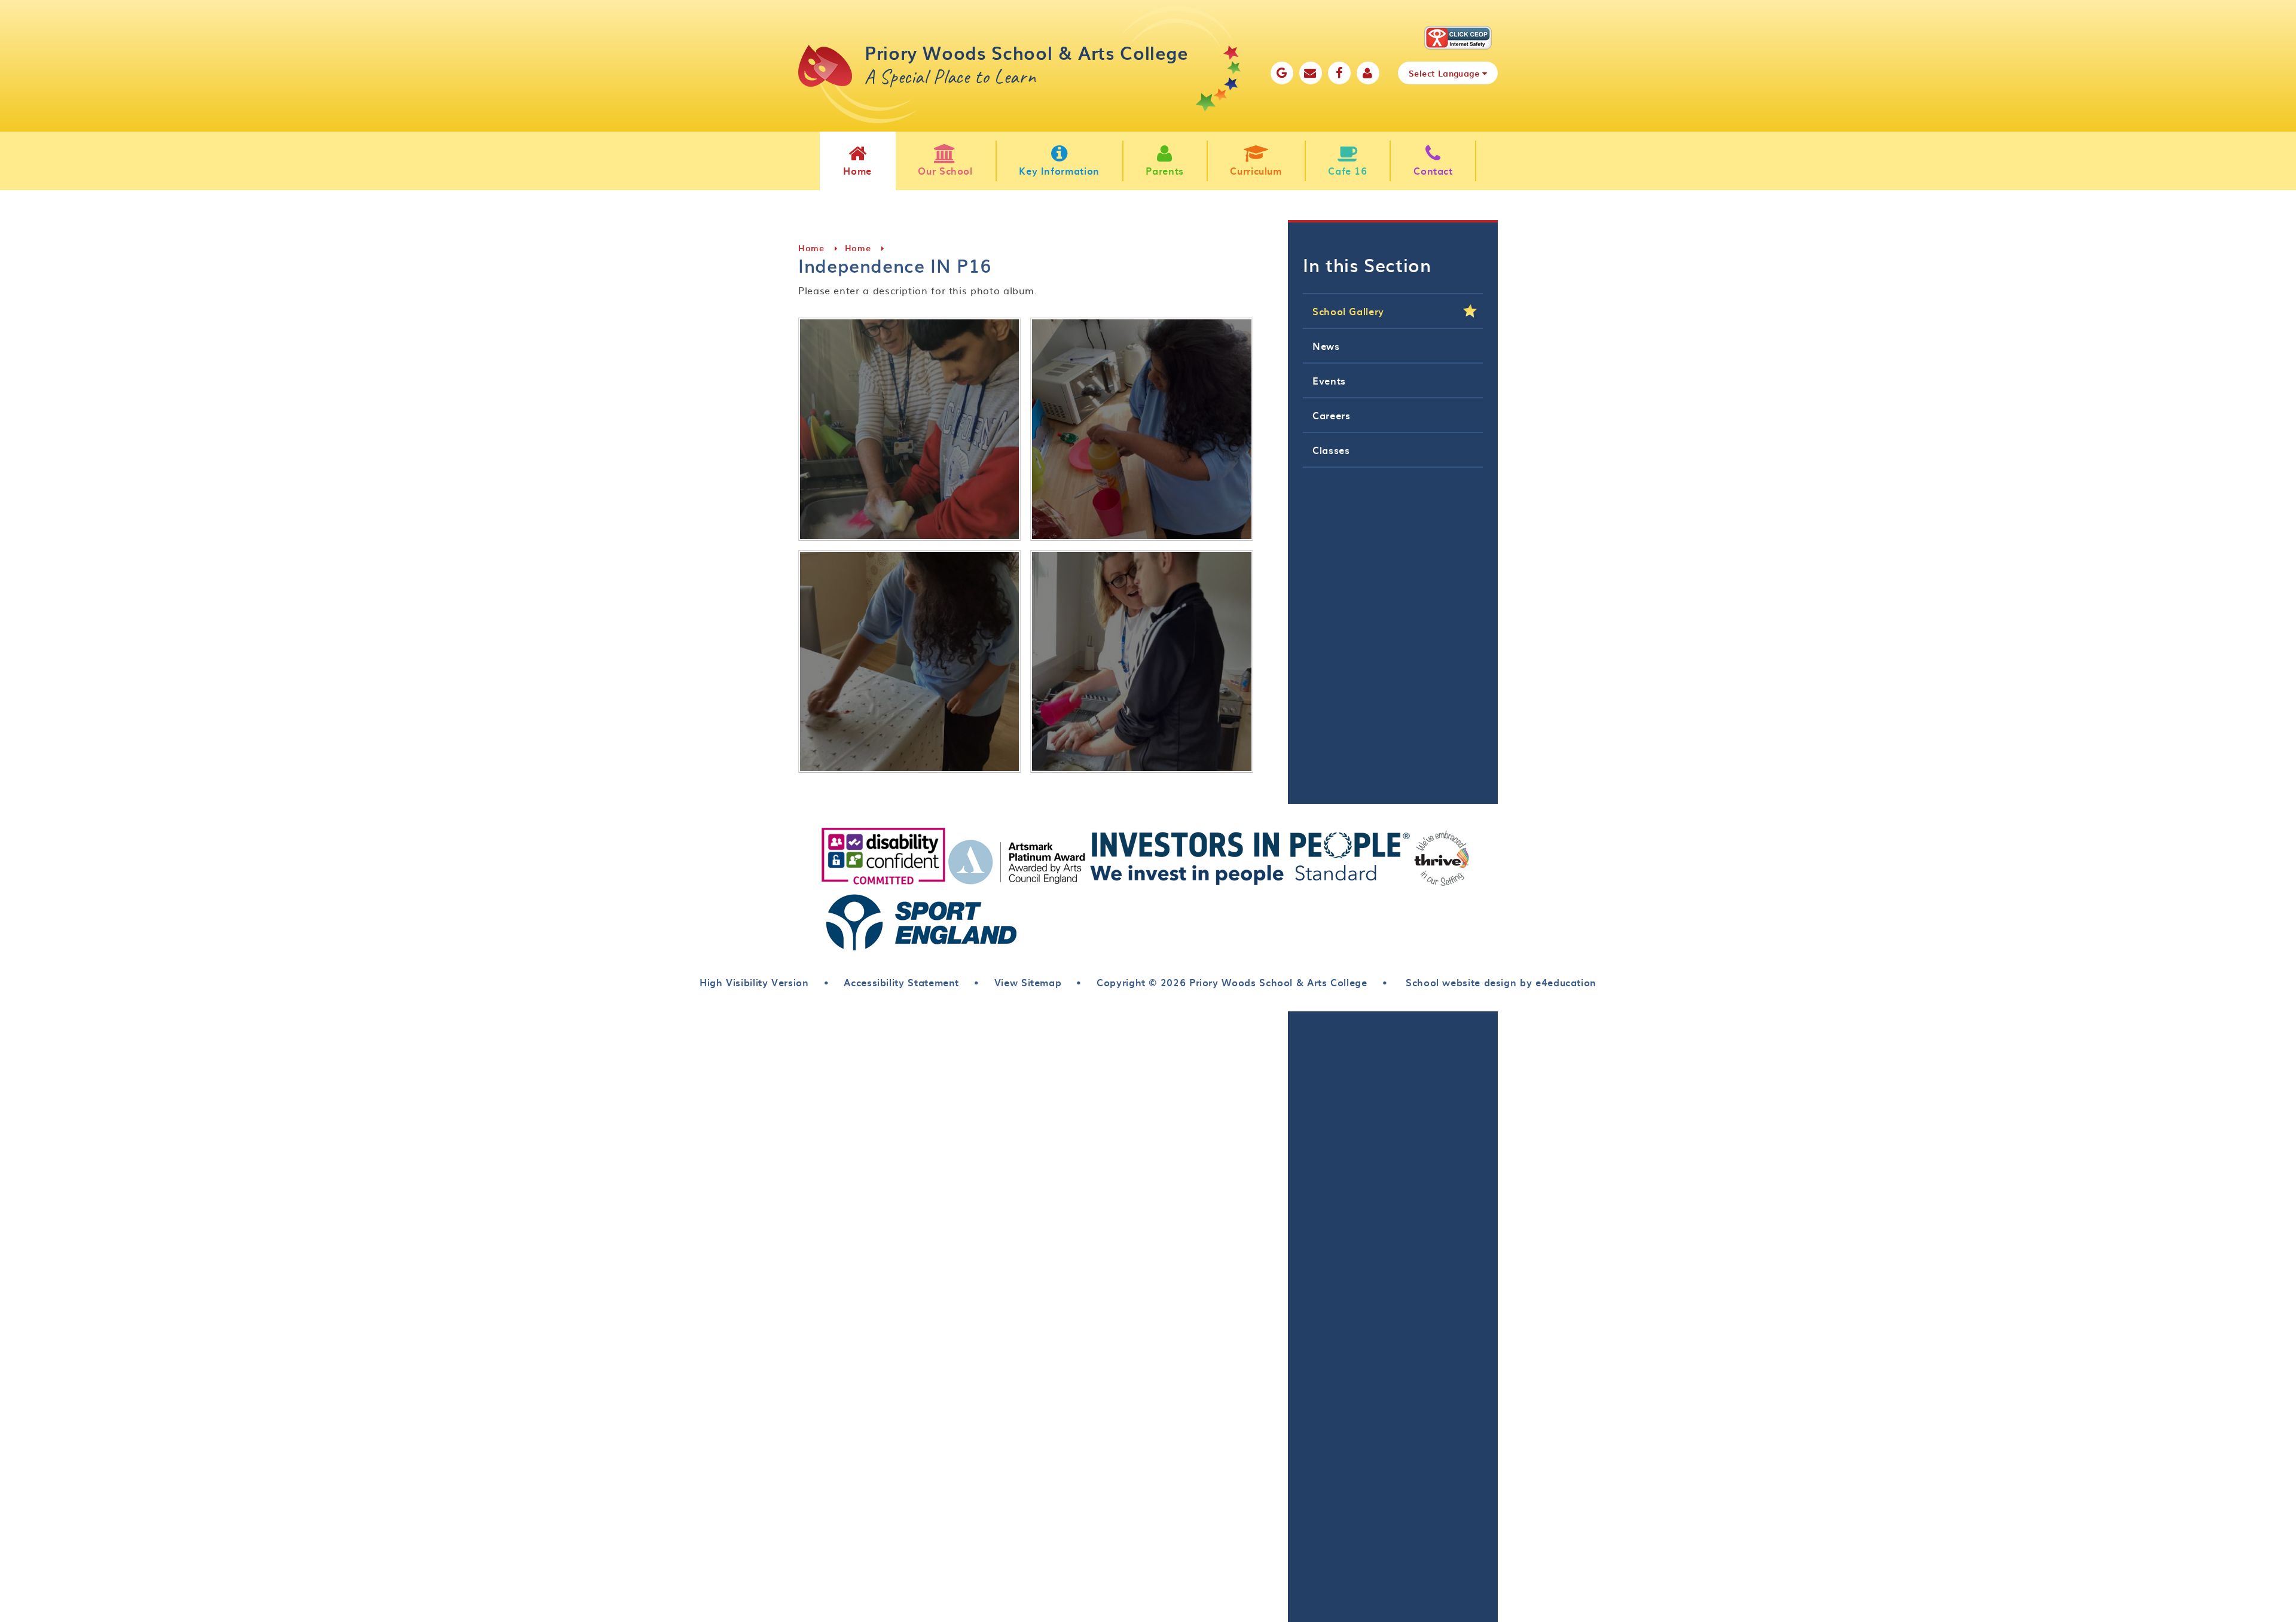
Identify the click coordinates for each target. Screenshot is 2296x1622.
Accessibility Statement (901, 982)
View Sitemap (1028, 982)
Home (811, 248)
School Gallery (1348, 311)
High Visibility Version (754, 982)
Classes (1331, 450)
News (1326, 346)
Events (1329, 380)
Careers (1331, 415)
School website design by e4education (1499, 982)
